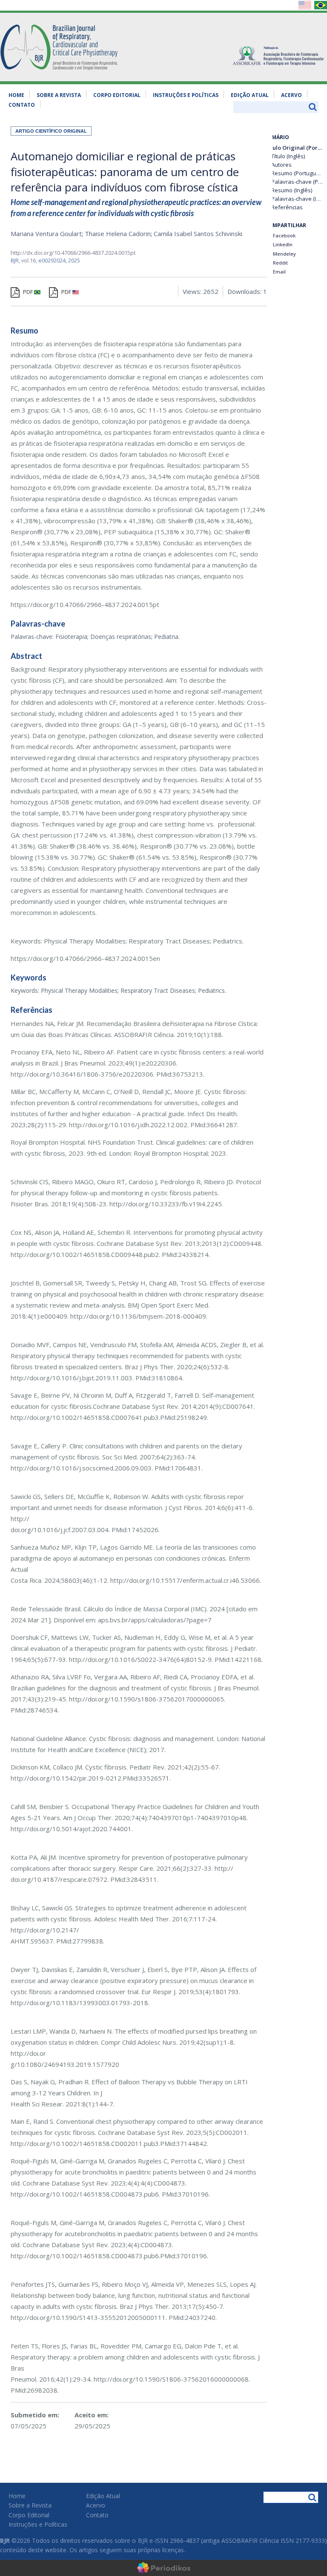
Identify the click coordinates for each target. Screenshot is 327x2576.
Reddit (280, 263)
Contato (22, 105)
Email (279, 272)
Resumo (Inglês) (292, 190)
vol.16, (30, 260)
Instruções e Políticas (186, 95)
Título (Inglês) (288, 156)
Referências (287, 207)
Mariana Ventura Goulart (46, 234)
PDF (28, 292)
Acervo (291, 95)
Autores (281, 165)
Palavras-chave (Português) (297, 182)
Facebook (284, 235)
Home (16, 95)
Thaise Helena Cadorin (118, 234)
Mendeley (284, 254)
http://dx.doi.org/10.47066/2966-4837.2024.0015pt (73, 253)
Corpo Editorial (117, 95)
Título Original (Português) (294, 148)
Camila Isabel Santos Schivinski (198, 234)
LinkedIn (282, 244)
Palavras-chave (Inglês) (297, 199)
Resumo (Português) (297, 173)
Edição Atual (250, 95)
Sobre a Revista (59, 95)
